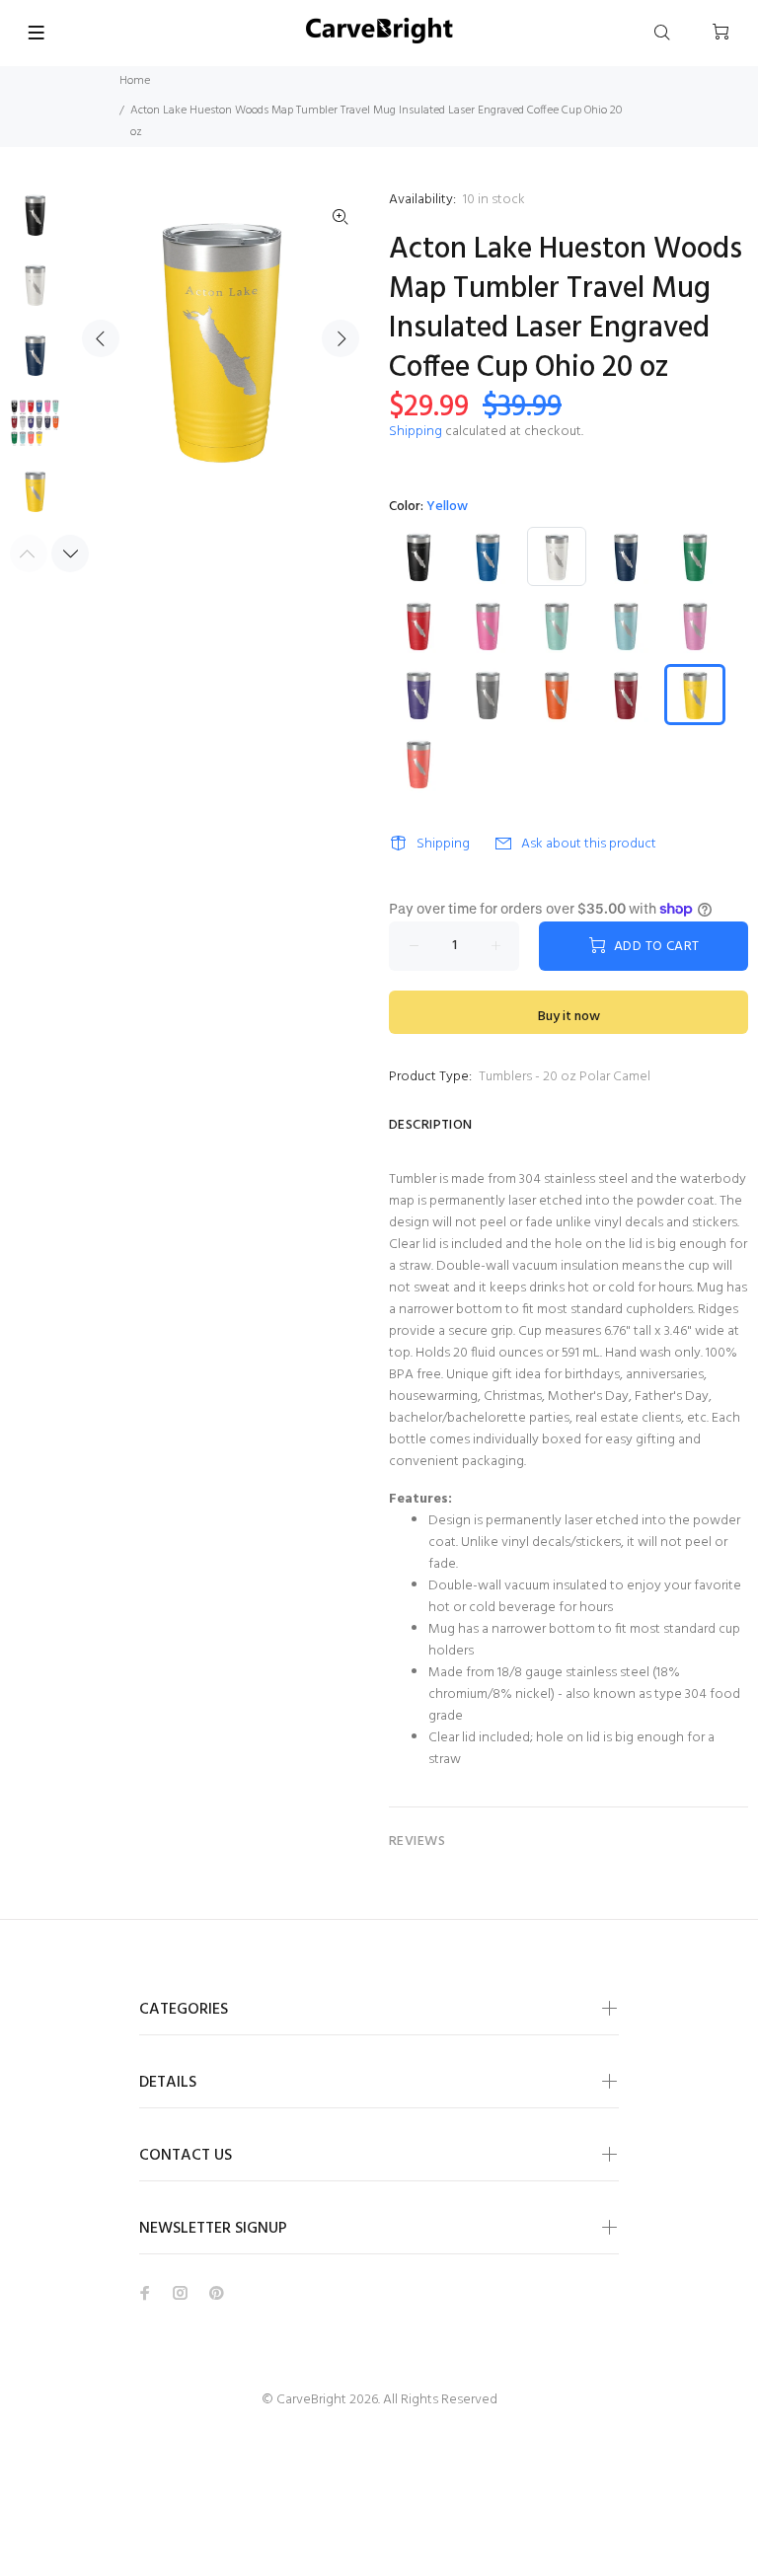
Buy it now (569, 1017)
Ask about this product (589, 844)
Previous (101, 338)
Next (341, 338)
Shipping (416, 432)
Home (135, 81)
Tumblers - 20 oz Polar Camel (565, 1077)
